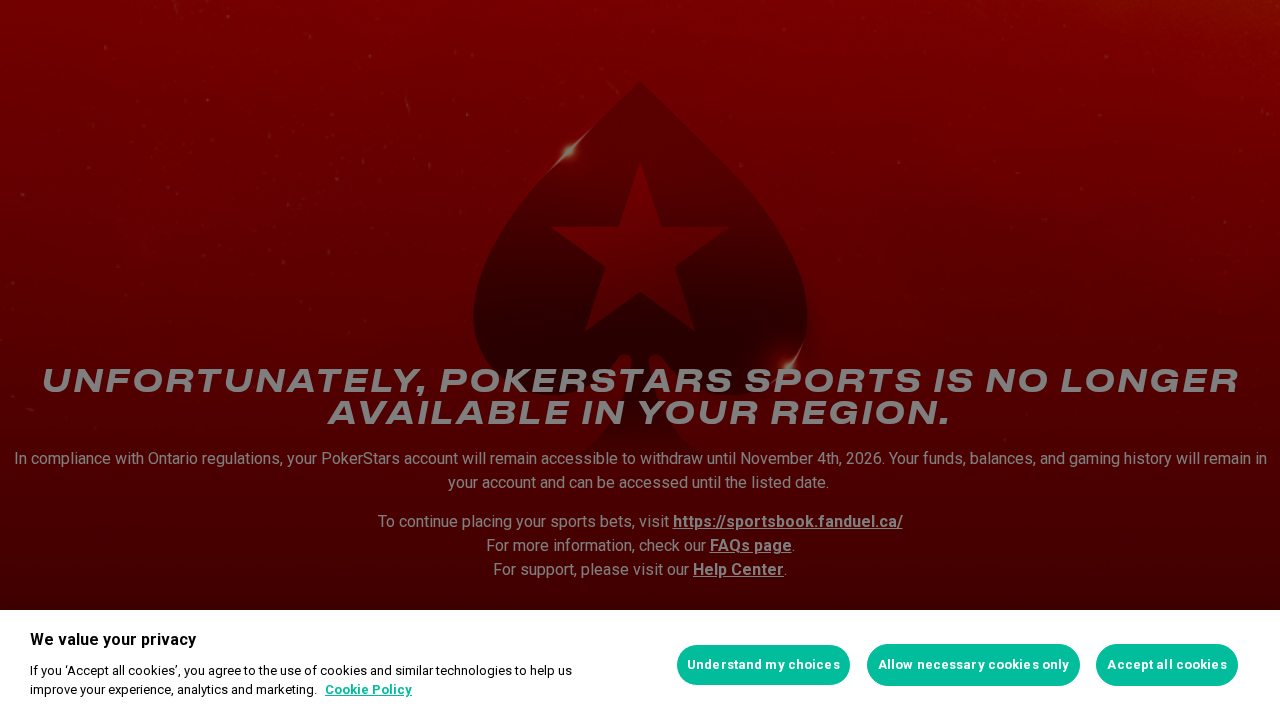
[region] (640, 665)
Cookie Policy (368, 689)
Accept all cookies (1166, 664)
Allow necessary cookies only (974, 664)
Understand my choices (763, 664)
